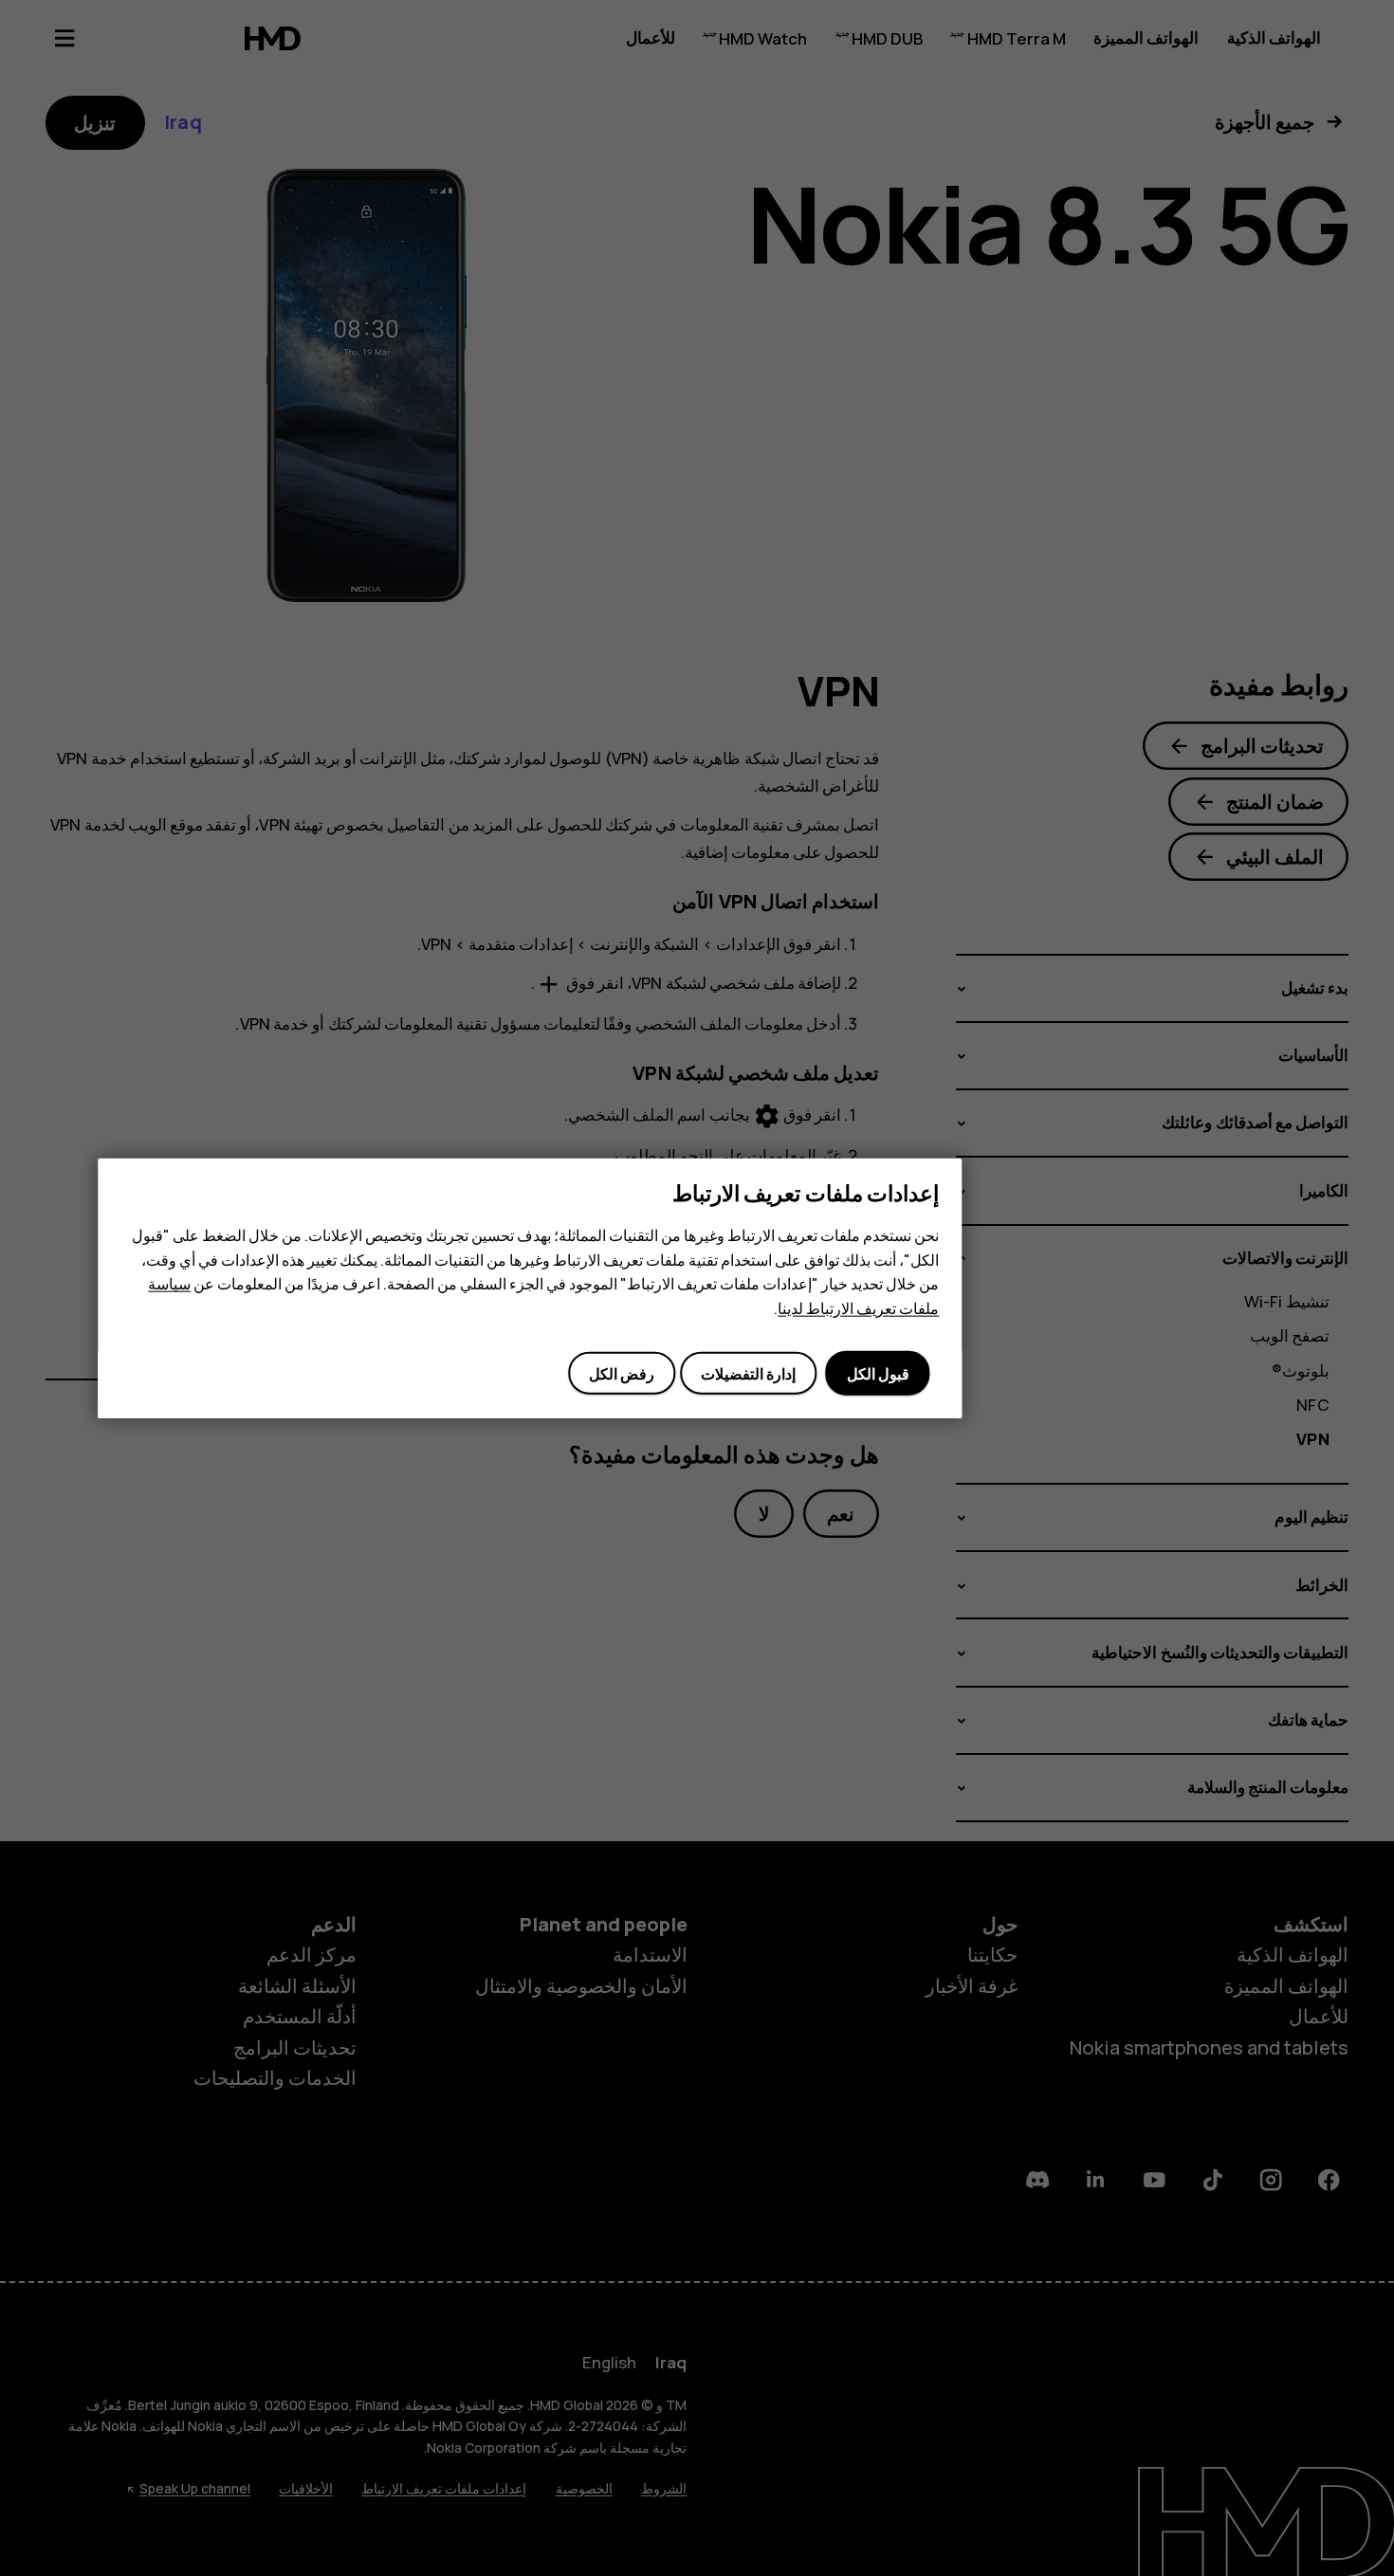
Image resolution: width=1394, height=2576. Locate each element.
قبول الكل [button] (878, 1373)
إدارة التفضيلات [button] (748, 1373)
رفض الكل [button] (622, 1373)
